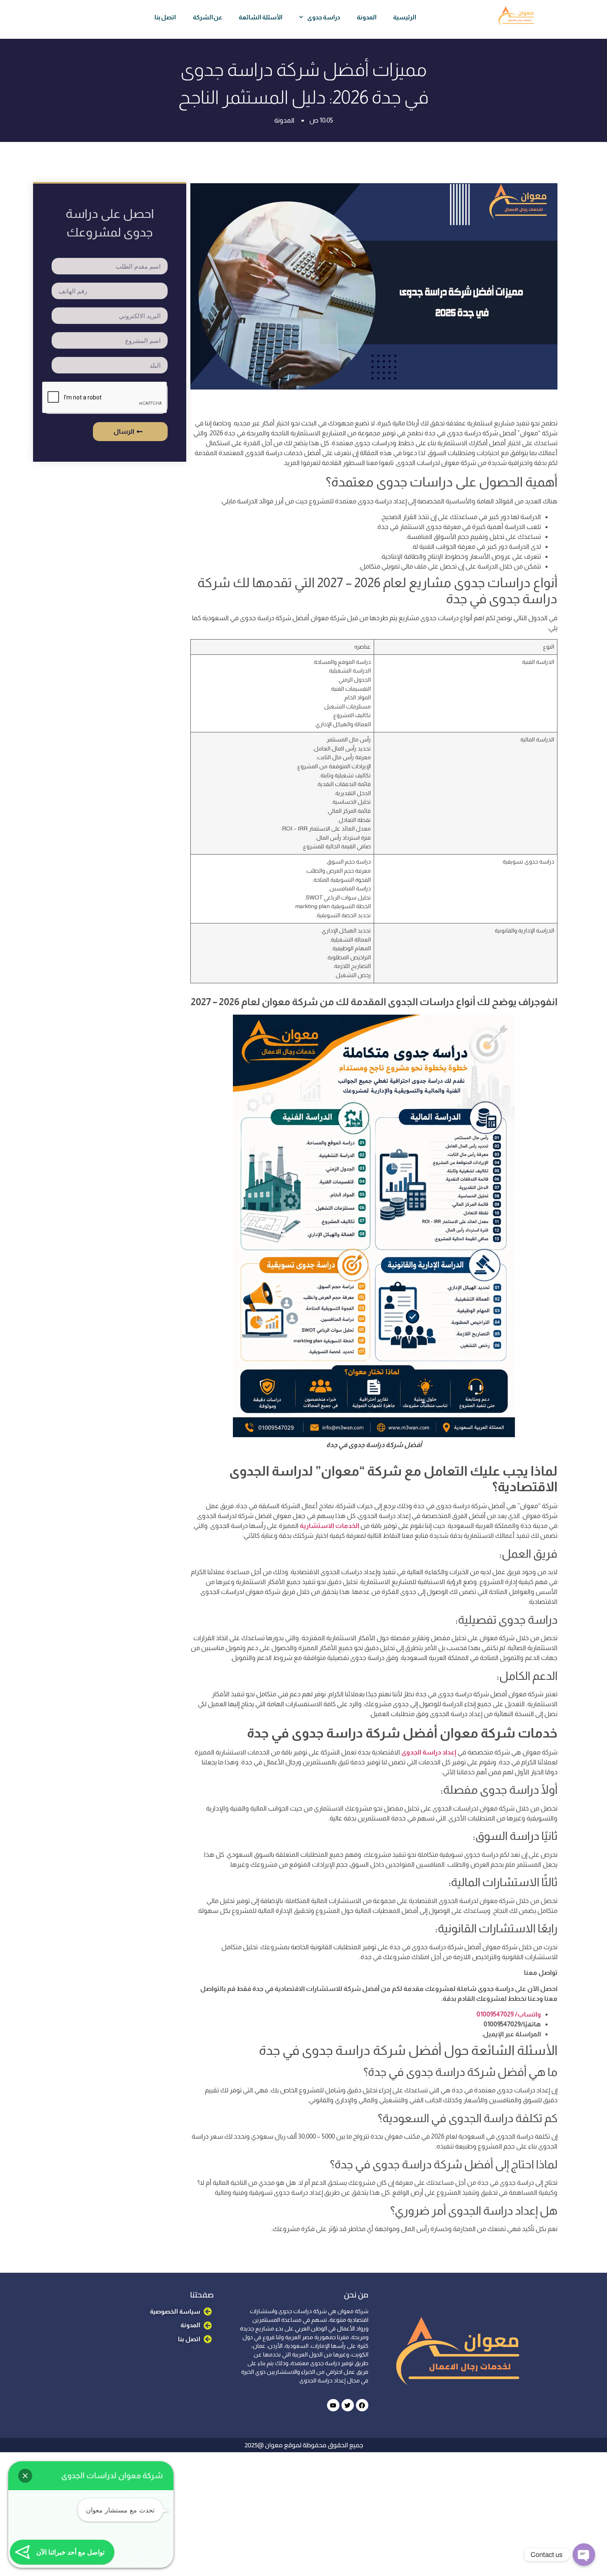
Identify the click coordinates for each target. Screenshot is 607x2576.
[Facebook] (362, 2405)
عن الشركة (208, 17)
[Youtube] (333, 2405)
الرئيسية (405, 17)
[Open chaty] (584, 2555)
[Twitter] (348, 2405)
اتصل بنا (165, 17)
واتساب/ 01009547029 (509, 2014)
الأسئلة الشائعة (261, 17)
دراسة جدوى (324, 17)
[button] (25, 2476)
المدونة (367, 17)
